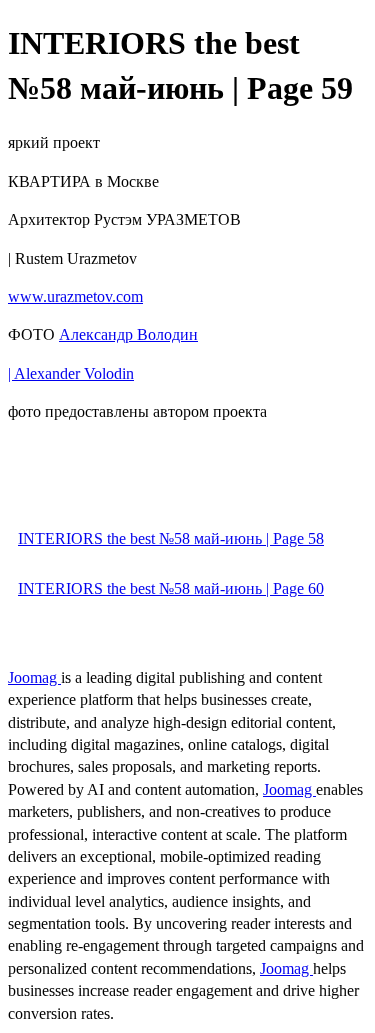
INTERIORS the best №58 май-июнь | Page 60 (171, 588)
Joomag (34, 677)
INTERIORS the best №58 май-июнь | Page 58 (171, 538)
